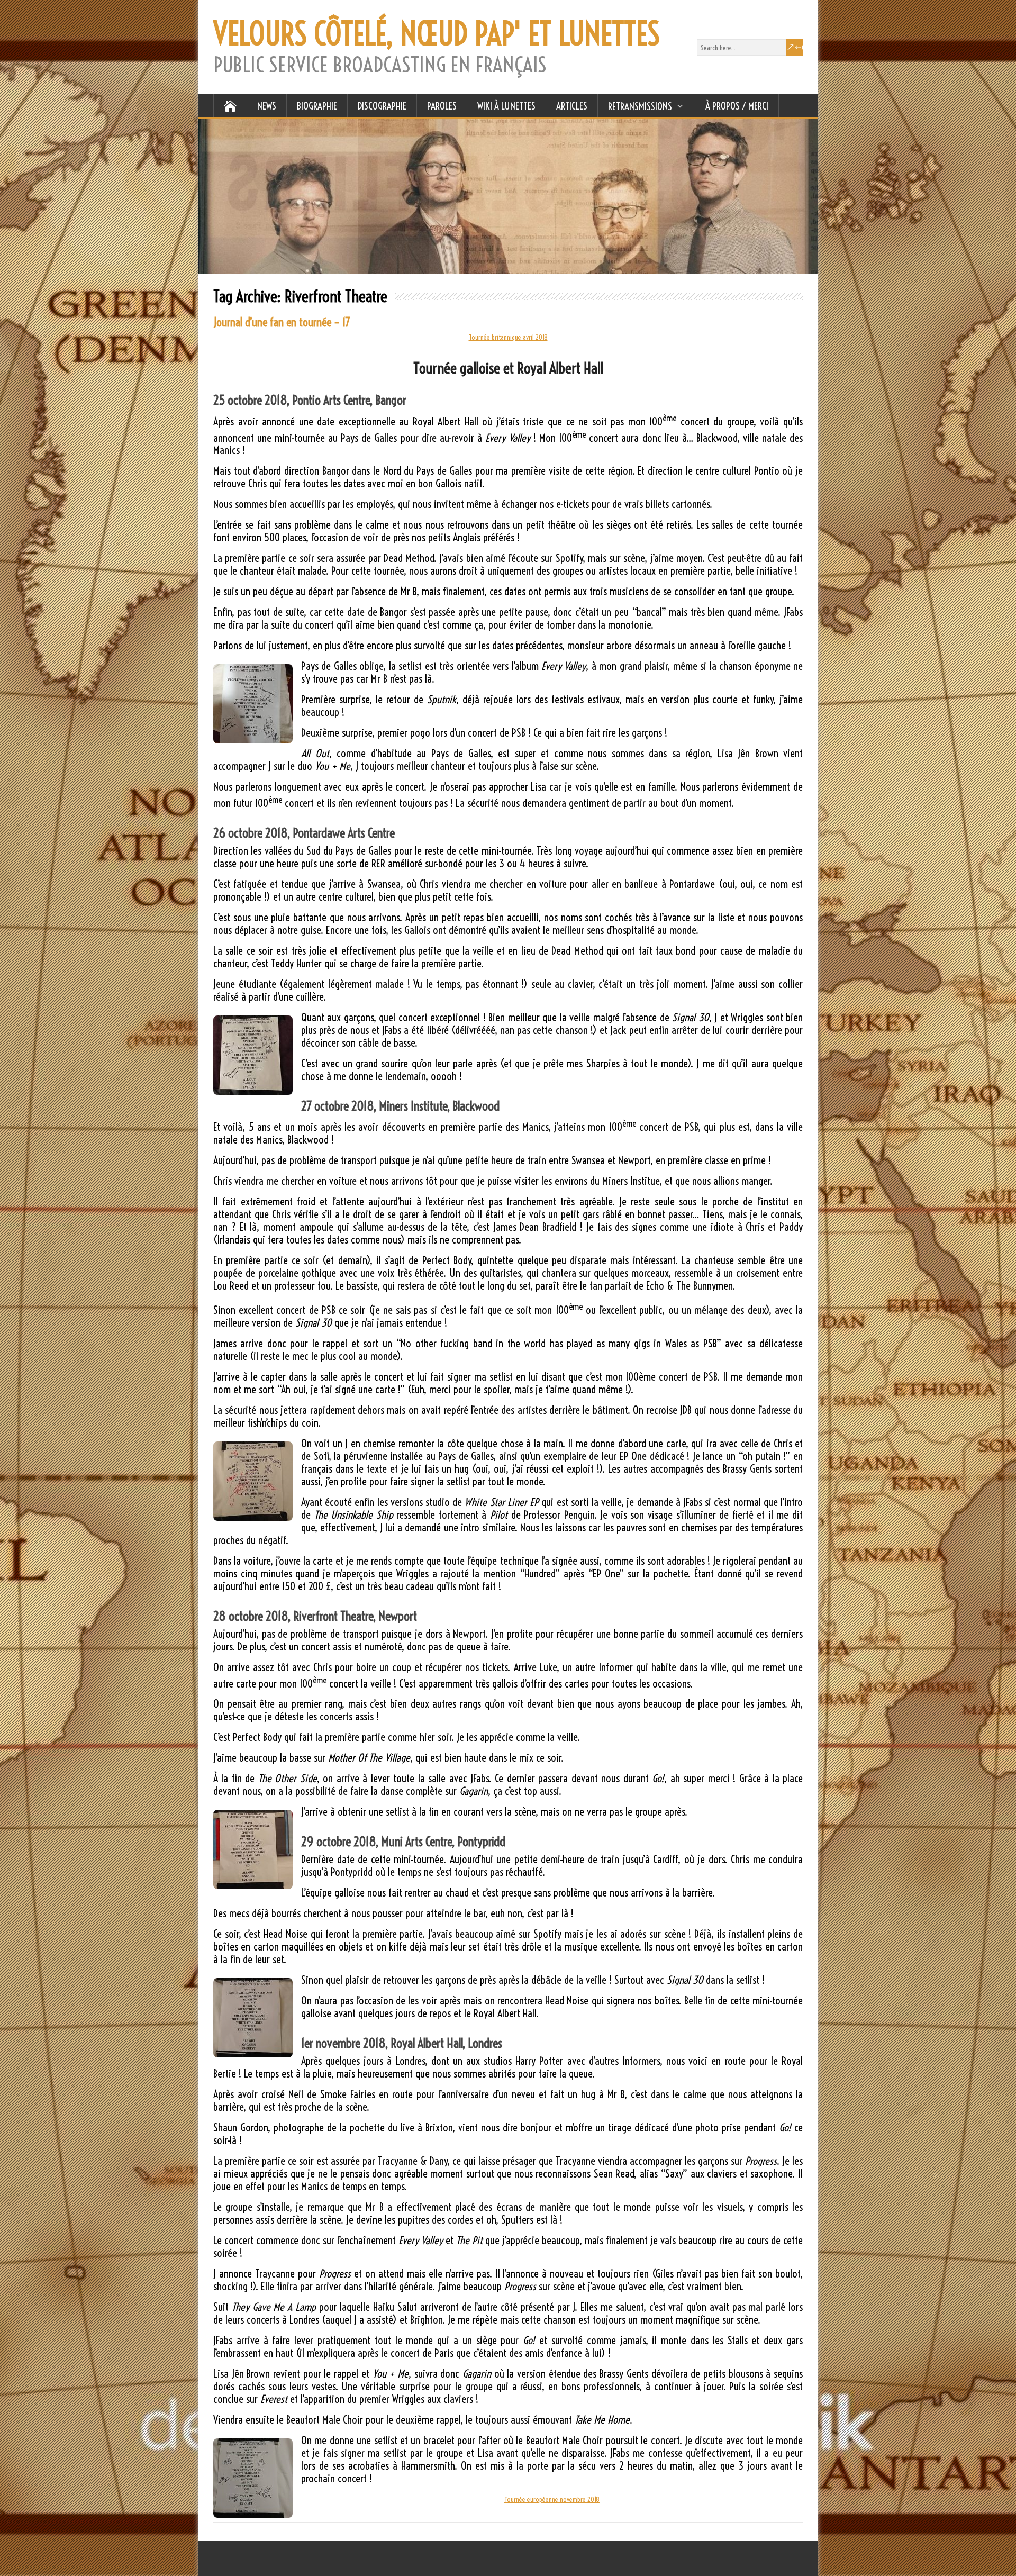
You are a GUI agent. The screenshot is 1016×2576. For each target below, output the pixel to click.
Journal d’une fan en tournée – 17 (282, 322)
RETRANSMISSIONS (640, 106)
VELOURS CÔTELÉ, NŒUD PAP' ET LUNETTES (437, 34)
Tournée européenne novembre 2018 (552, 2499)
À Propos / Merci (737, 106)
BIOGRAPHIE (317, 106)
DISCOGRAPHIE (382, 106)
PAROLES (442, 106)
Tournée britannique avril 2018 (508, 337)
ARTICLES (572, 106)
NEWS (267, 106)
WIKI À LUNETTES (506, 106)
